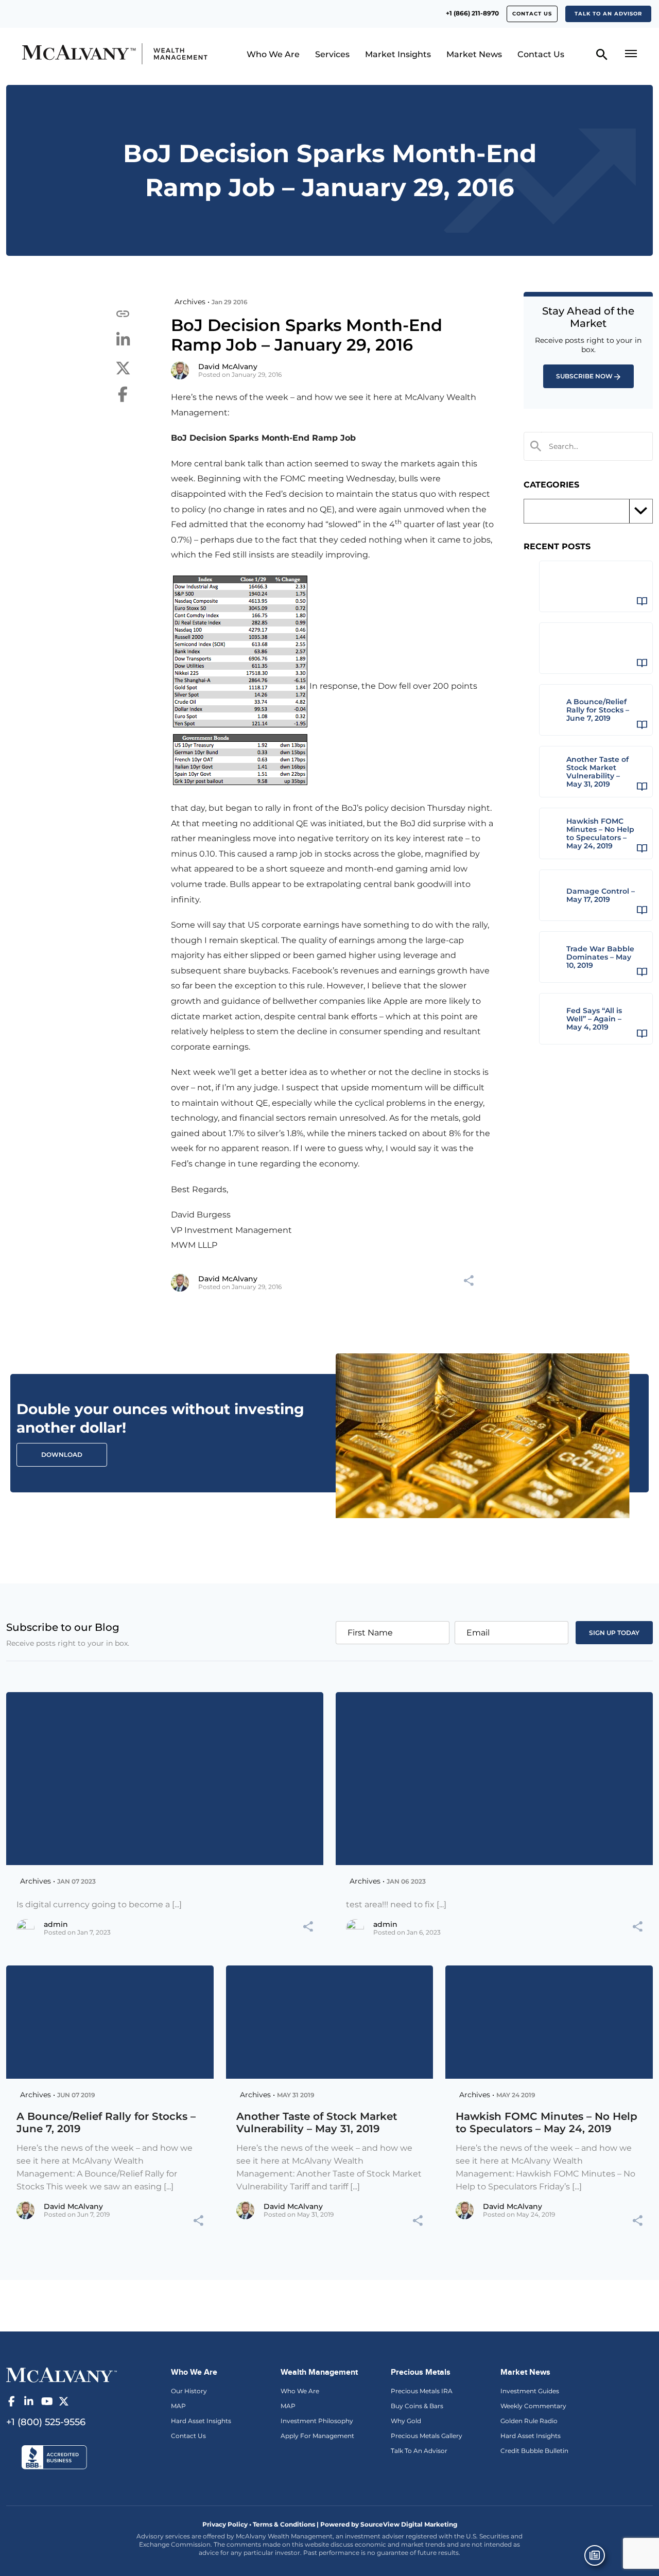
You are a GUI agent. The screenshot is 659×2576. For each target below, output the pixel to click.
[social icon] (11, 2401)
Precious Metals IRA (422, 2391)
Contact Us (532, 14)
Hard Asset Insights (201, 2421)
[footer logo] (62, 2374)
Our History (189, 2391)
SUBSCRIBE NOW (584, 376)
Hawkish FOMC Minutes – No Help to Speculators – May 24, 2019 (547, 2122)
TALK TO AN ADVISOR (608, 14)
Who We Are (273, 54)
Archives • (192, 302)
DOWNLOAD (62, 1455)
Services (332, 54)
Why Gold (406, 2421)
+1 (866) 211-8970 (472, 13)
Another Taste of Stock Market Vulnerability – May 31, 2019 (317, 2122)
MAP (178, 2406)
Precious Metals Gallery (427, 2436)
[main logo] (94, 54)
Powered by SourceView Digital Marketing (389, 2524)
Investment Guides (530, 2391)
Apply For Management (317, 2436)
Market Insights (398, 54)
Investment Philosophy (317, 2421)
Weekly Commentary (533, 2406)
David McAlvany (228, 367)
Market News (474, 54)
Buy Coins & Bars (417, 2406)
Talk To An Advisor (419, 2451)
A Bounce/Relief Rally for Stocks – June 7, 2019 (106, 2122)
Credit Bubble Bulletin (534, 2451)
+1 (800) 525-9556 (46, 2422)
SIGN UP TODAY (614, 1633)
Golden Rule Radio (529, 2421)
